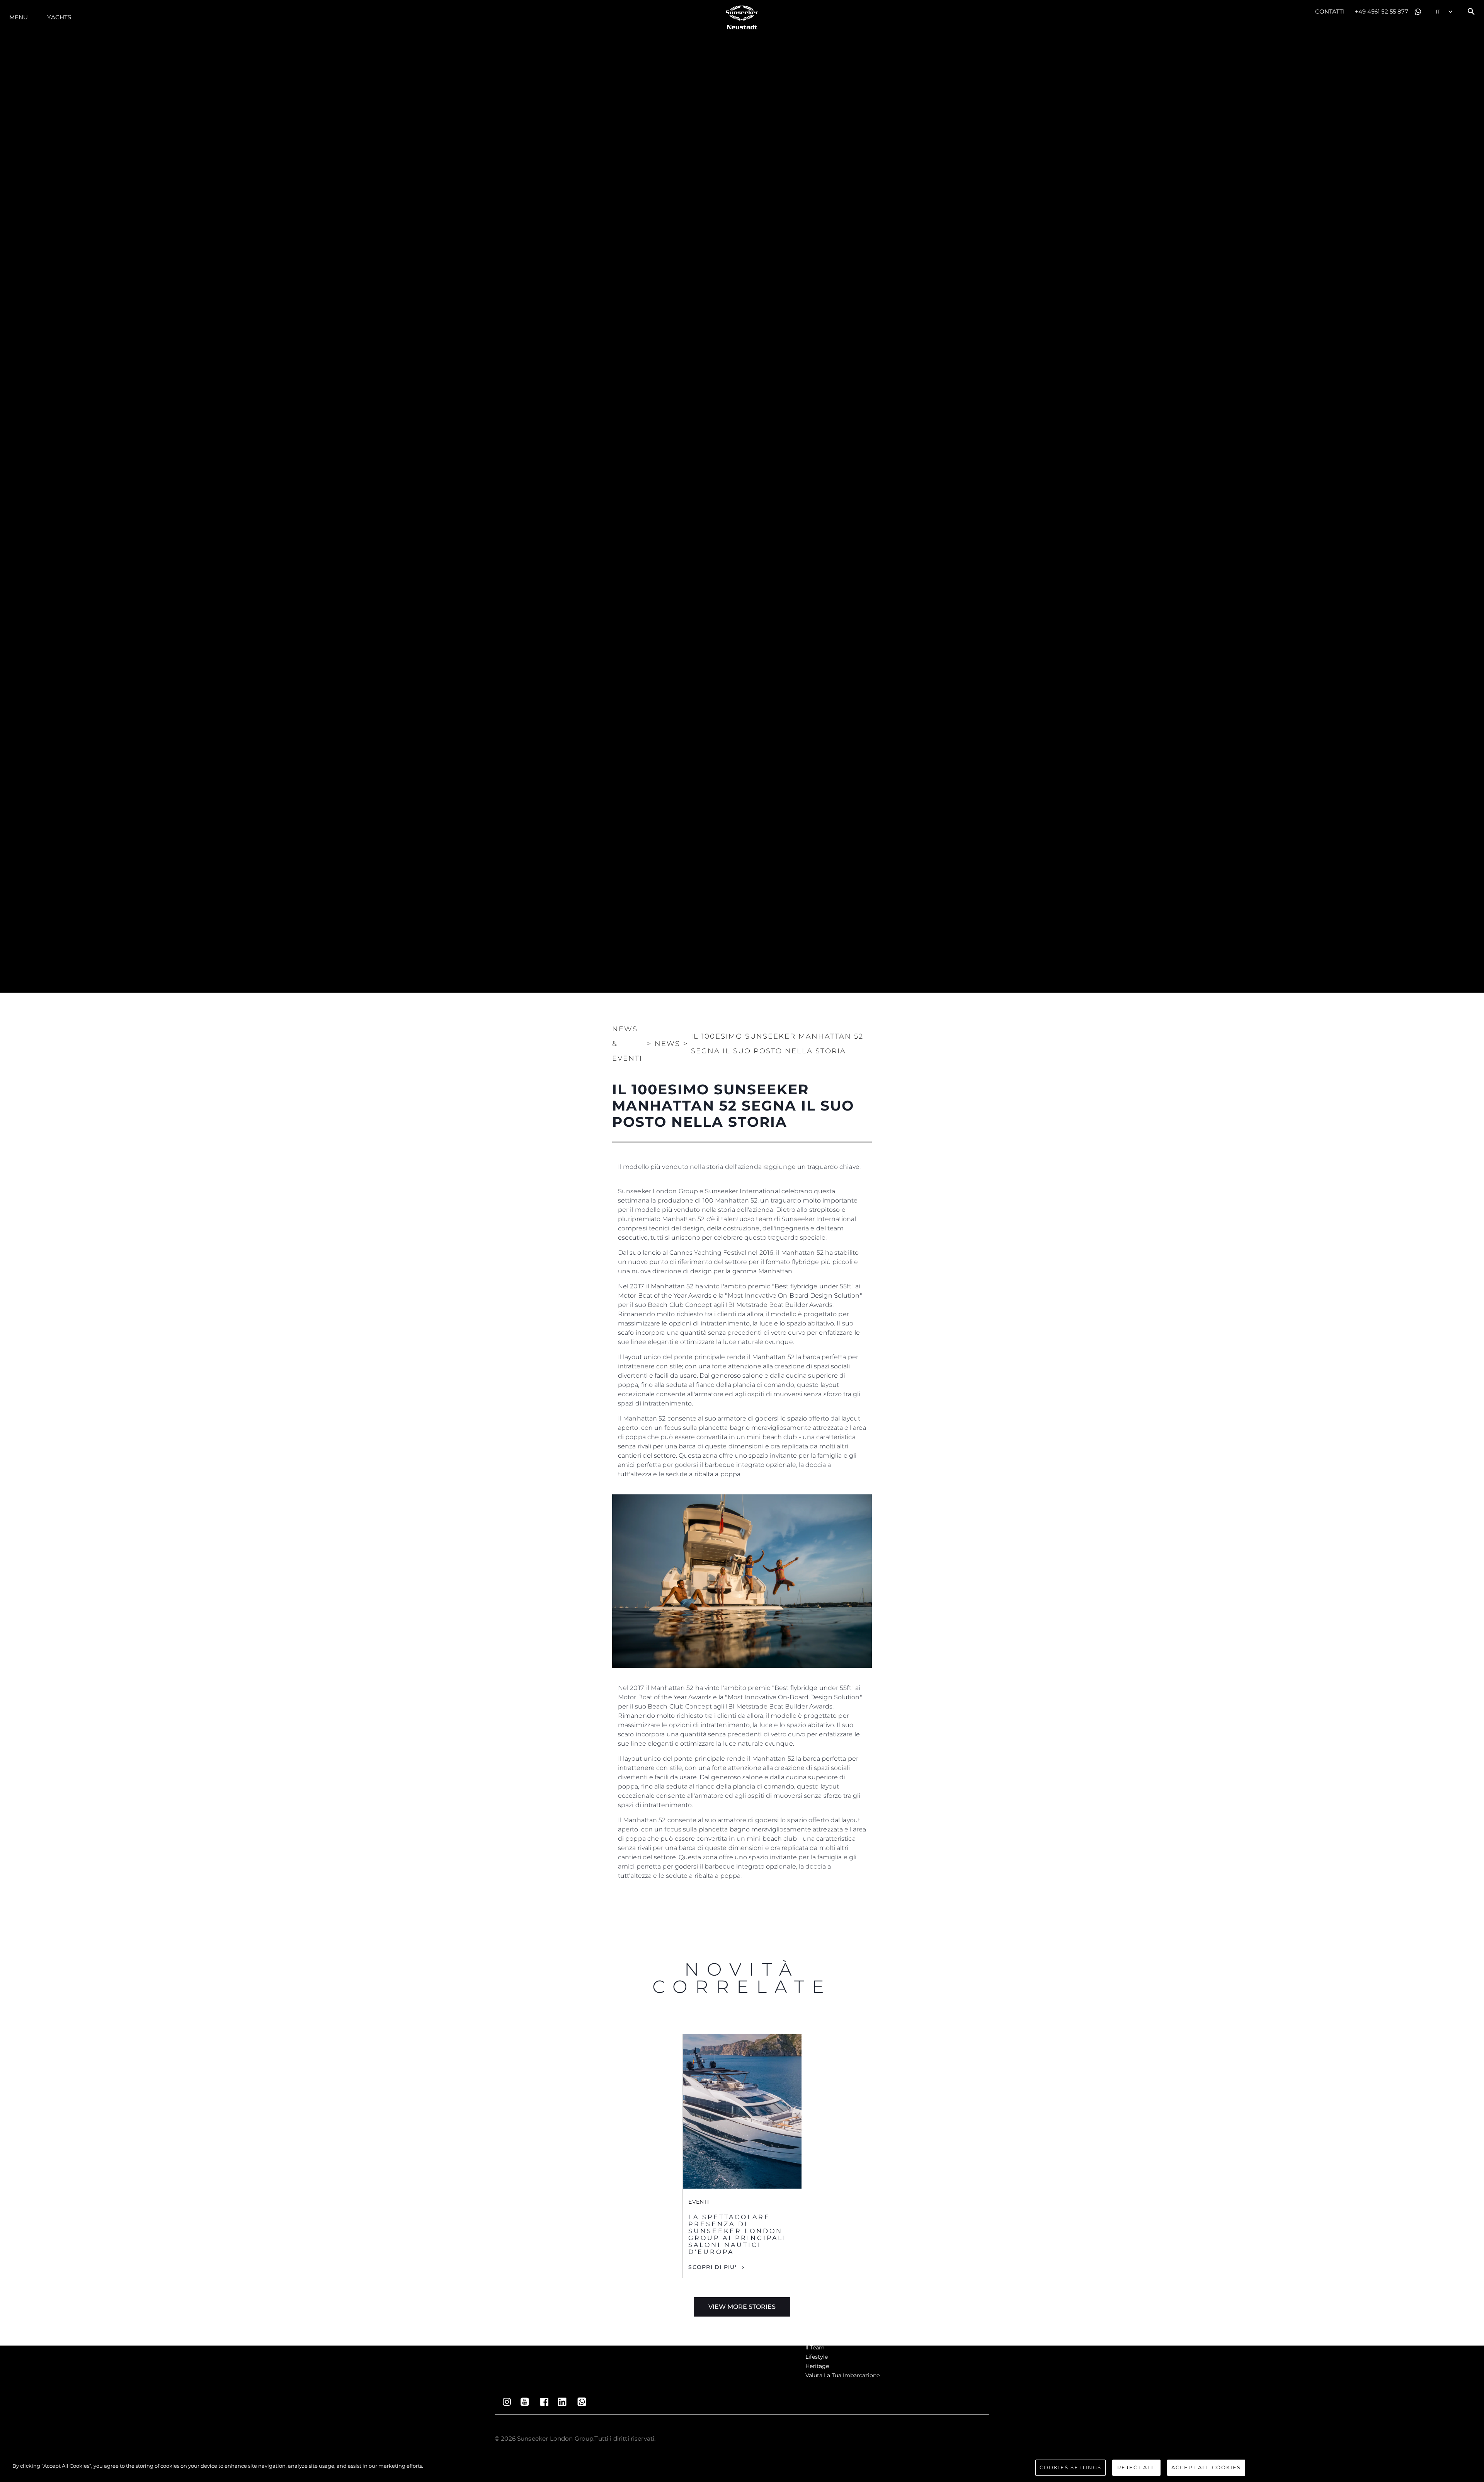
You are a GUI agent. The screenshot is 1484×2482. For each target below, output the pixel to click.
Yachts (59, 17)
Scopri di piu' (712, 2267)
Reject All (1136, 2467)
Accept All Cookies (1206, 2467)
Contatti (1330, 11)
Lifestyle (817, 2357)
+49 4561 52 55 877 (1382, 11)
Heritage (817, 2366)
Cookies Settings (1070, 2467)
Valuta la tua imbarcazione (842, 2375)
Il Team (815, 2347)
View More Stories (742, 2307)
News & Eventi (627, 1044)
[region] (742, 2468)
